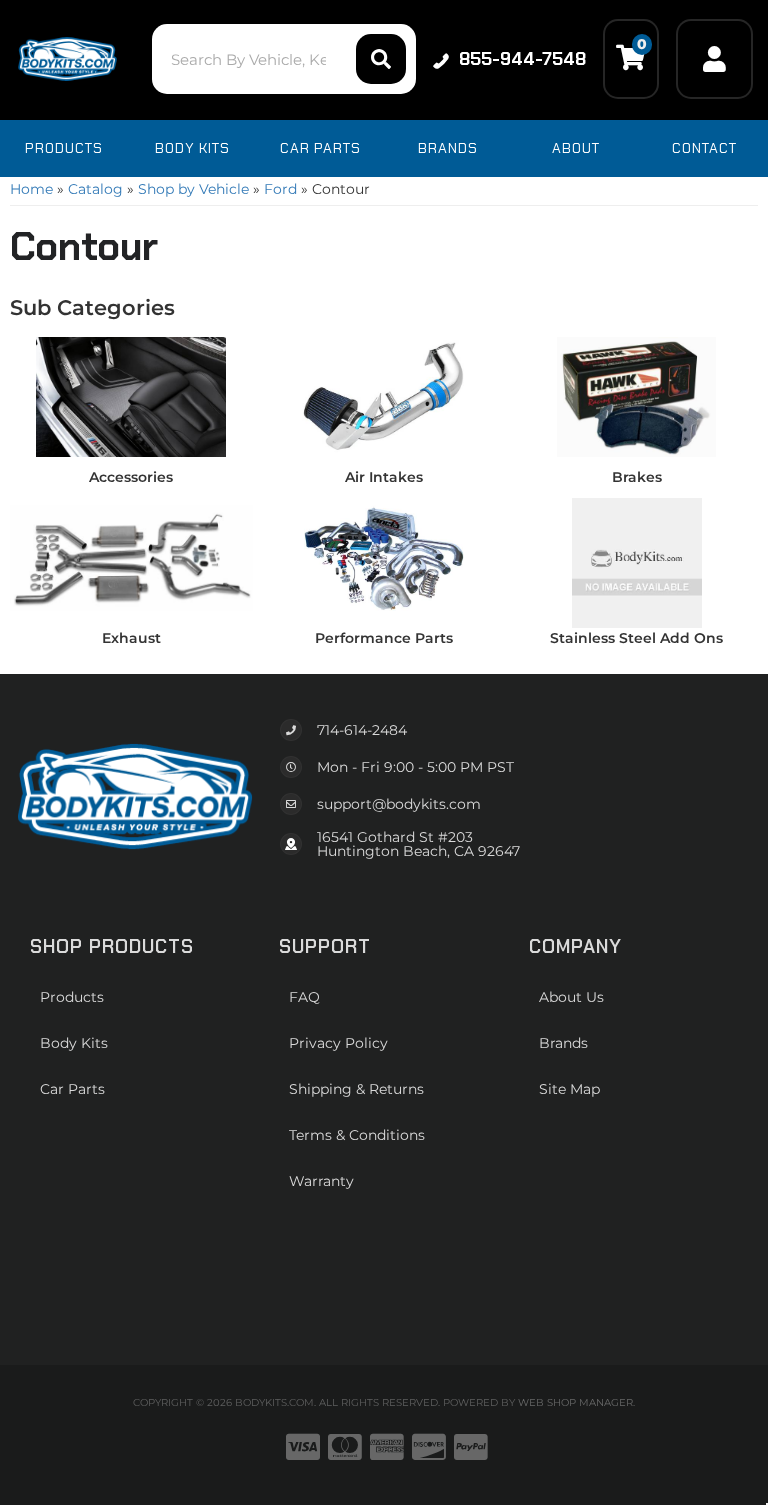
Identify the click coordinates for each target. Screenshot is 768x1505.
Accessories (131, 477)
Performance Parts (384, 638)
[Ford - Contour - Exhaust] (131, 557)
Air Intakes (384, 477)
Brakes (637, 477)
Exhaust (131, 638)
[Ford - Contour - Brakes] (636, 396)
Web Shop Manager (575, 1402)
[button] (283, 59)
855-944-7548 (522, 59)
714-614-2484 (362, 730)
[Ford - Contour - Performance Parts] (384, 557)
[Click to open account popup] (714, 59)
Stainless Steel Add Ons (636, 638)
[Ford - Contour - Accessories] (131, 396)
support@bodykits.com (399, 804)
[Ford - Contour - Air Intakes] (384, 396)
